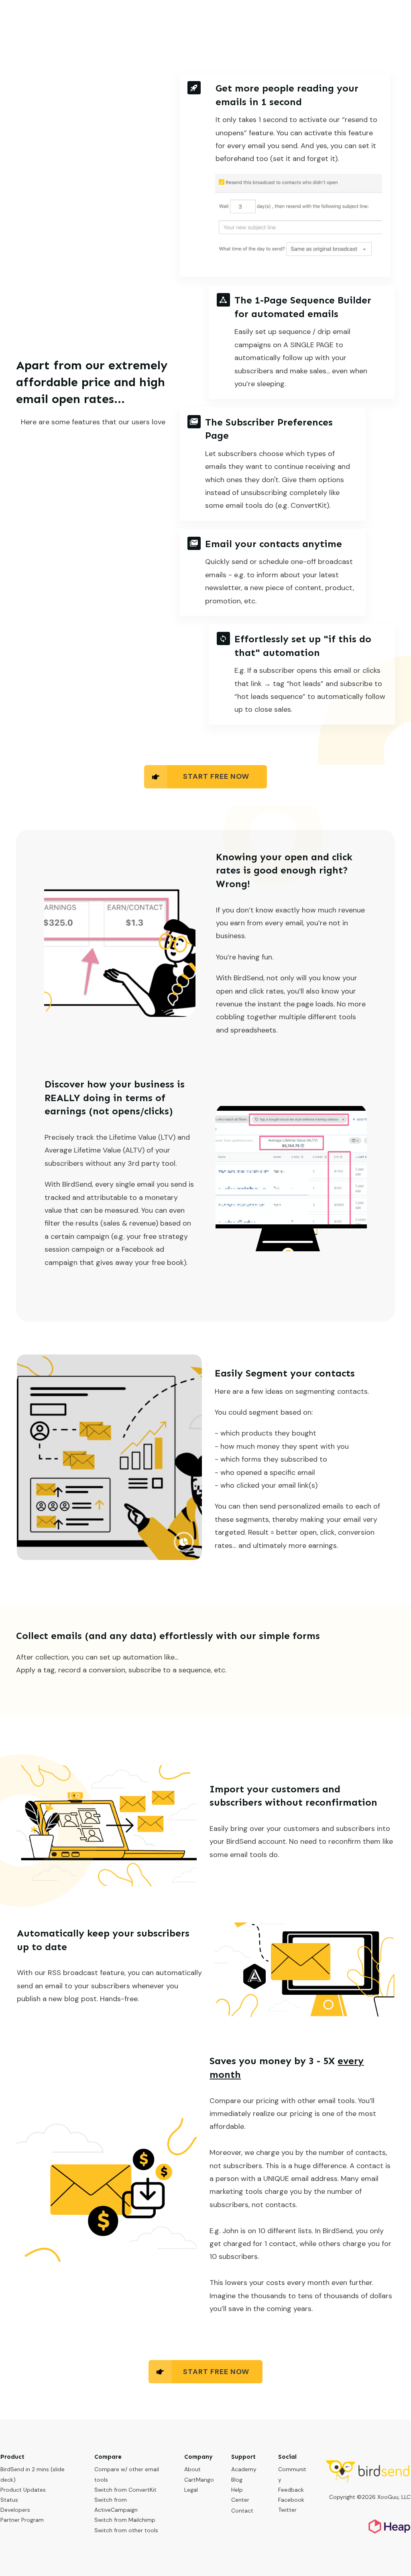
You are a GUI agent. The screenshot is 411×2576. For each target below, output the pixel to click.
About (192, 2469)
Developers (15, 2510)
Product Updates (23, 2490)
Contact (242, 2511)
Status (9, 2500)
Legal (191, 2490)
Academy (244, 2469)
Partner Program (22, 2520)
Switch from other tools (126, 2530)
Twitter (287, 2510)
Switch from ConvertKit (125, 2490)
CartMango (199, 2480)
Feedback (291, 2490)
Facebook (291, 2500)
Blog (237, 2480)
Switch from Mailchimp (125, 2520)
